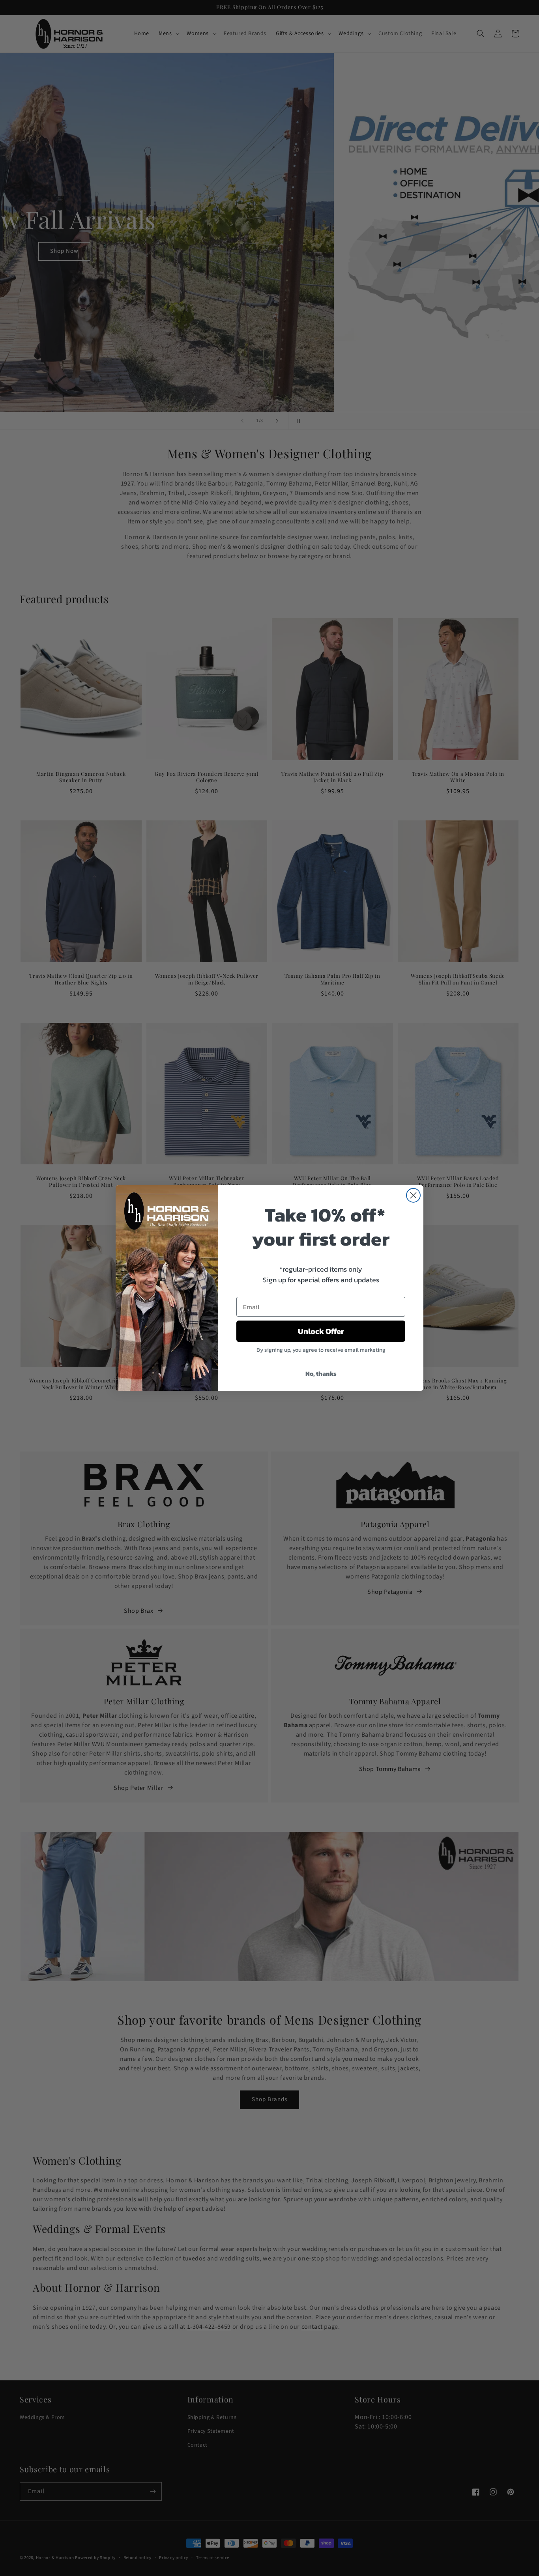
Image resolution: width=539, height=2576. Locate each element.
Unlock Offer (321, 1331)
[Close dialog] (413, 1195)
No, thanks (321, 1373)
